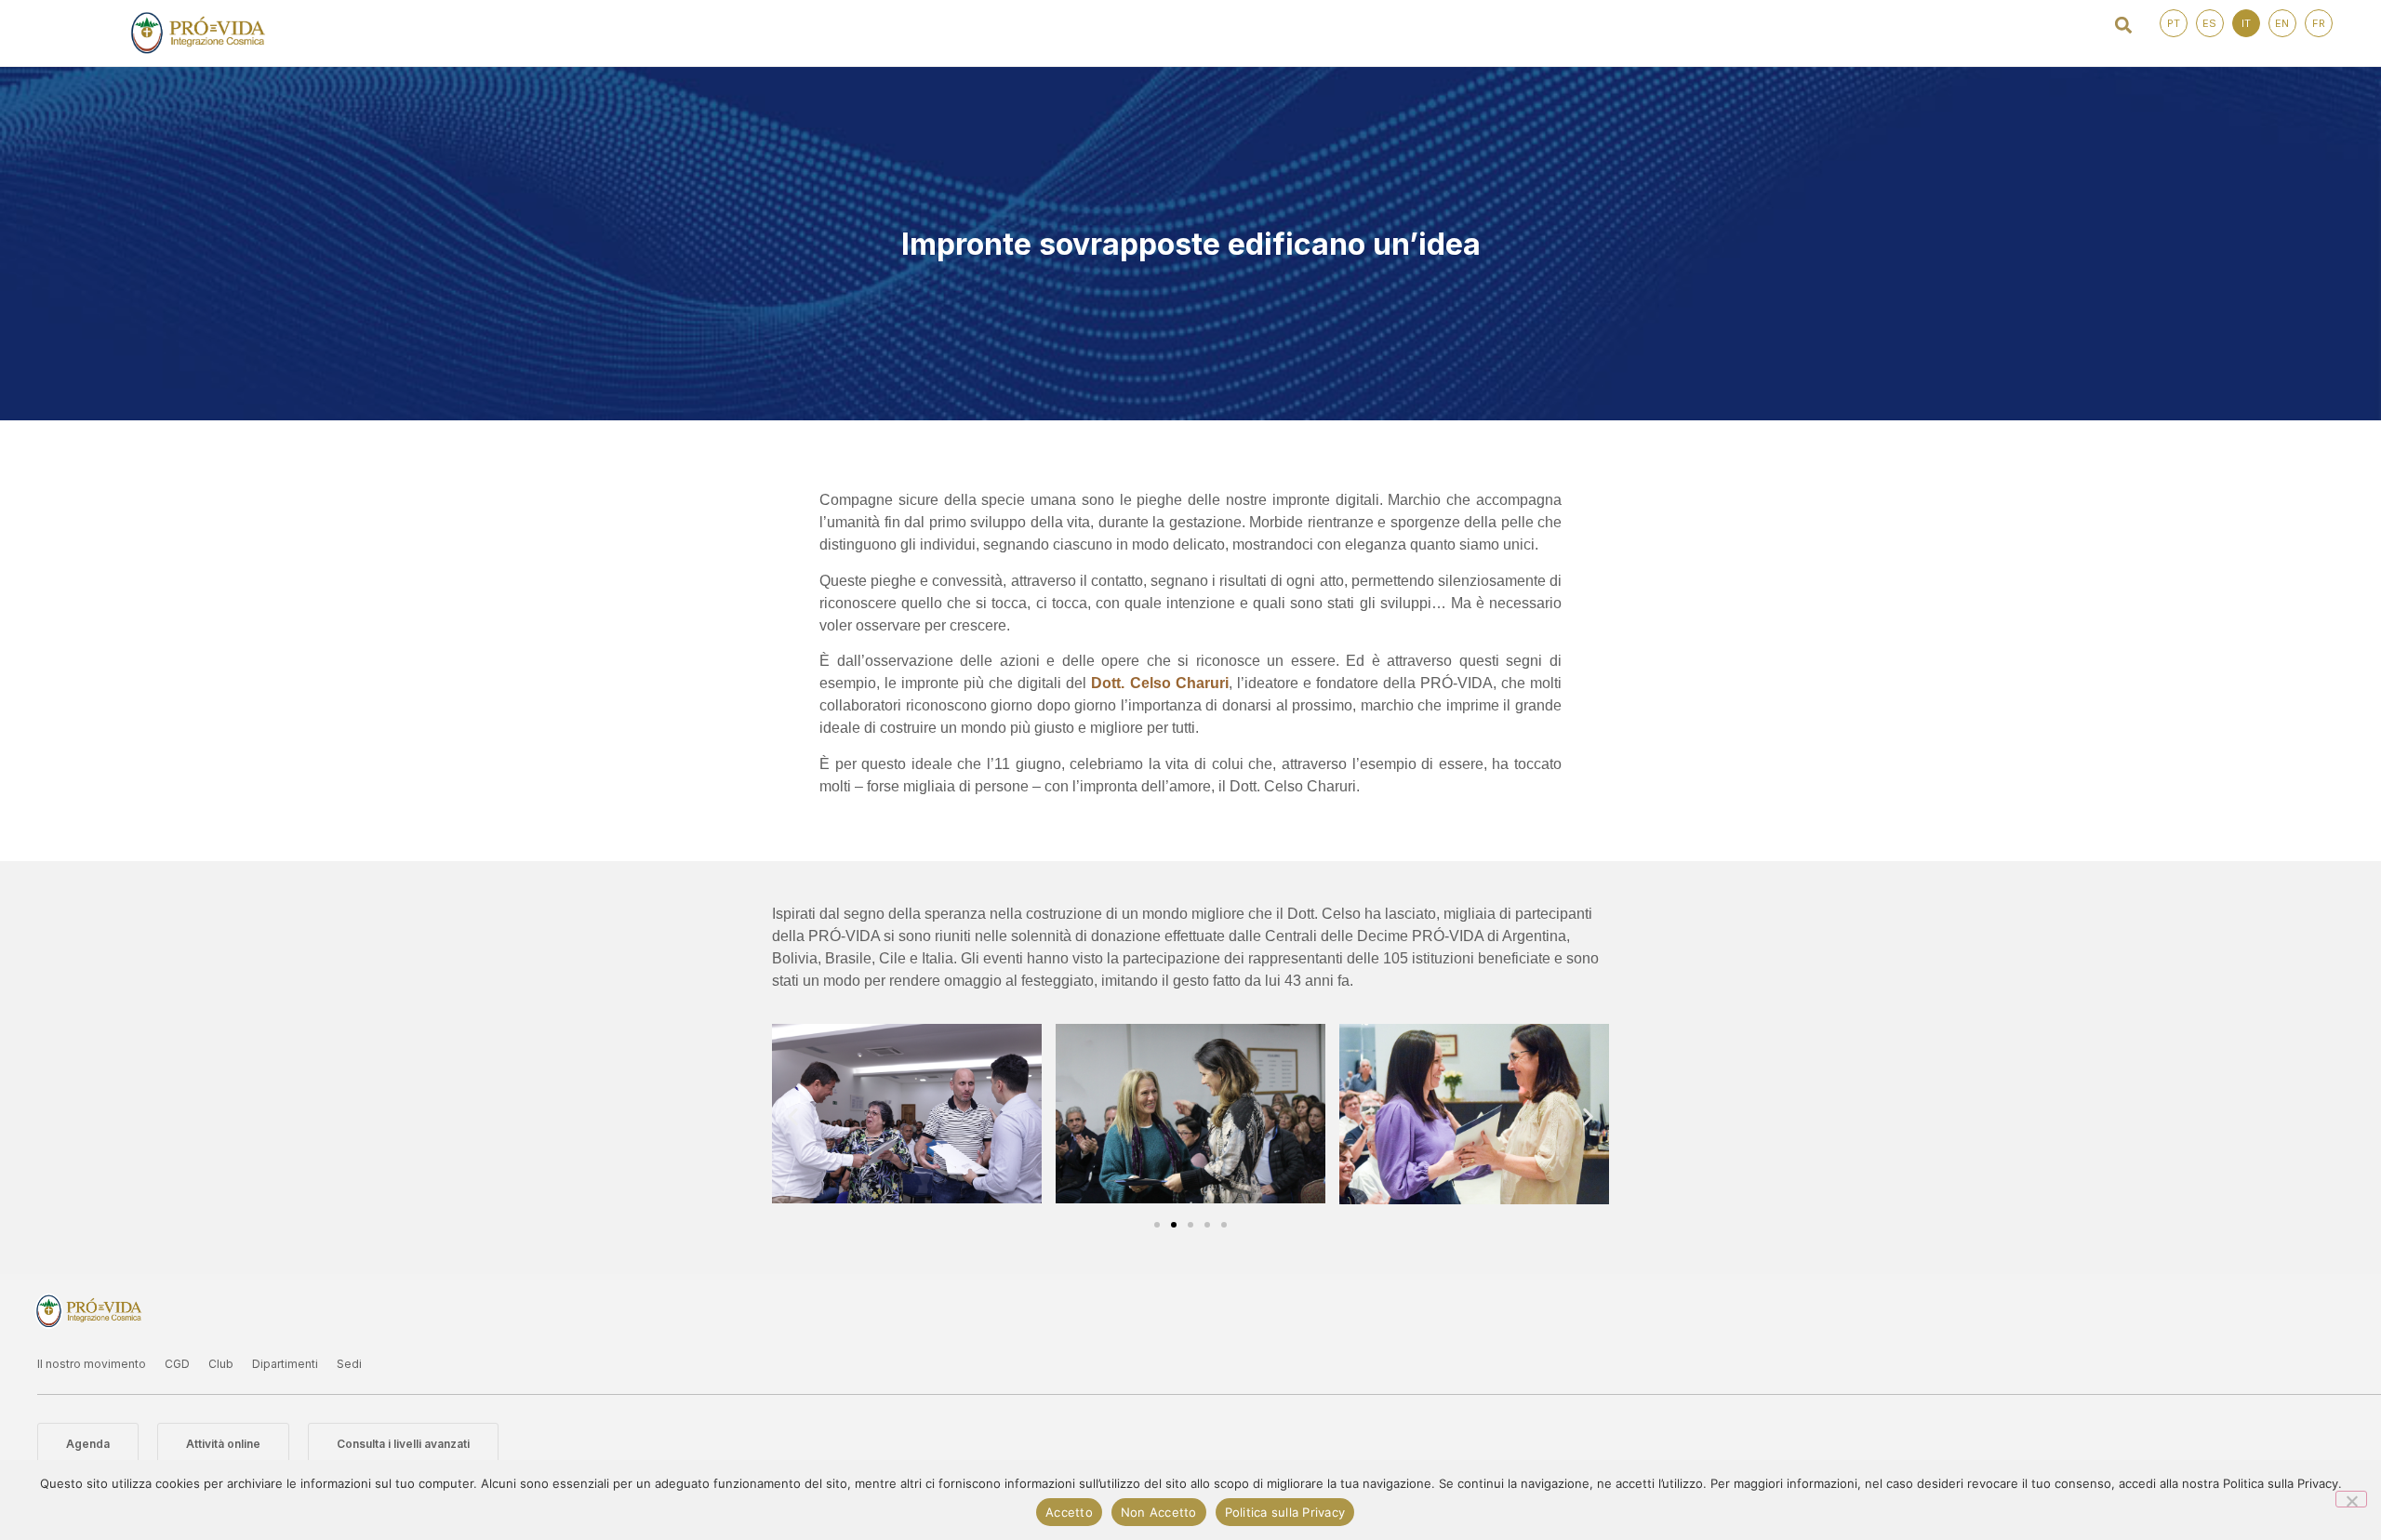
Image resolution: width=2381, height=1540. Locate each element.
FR (2319, 23)
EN (2282, 23)
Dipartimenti (285, 1364)
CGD (177, 1364)
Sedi (349, 1364)
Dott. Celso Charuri (1159, 683)
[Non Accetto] (2351, 1499)
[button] (2124, 25)
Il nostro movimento (92, 1364)
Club (221, 1364)
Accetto (1069, 1512)
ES (2209, 23)
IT (2246, 23)
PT (2174, 23)
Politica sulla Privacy (1285, 1512)
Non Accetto (1159, 1512)
